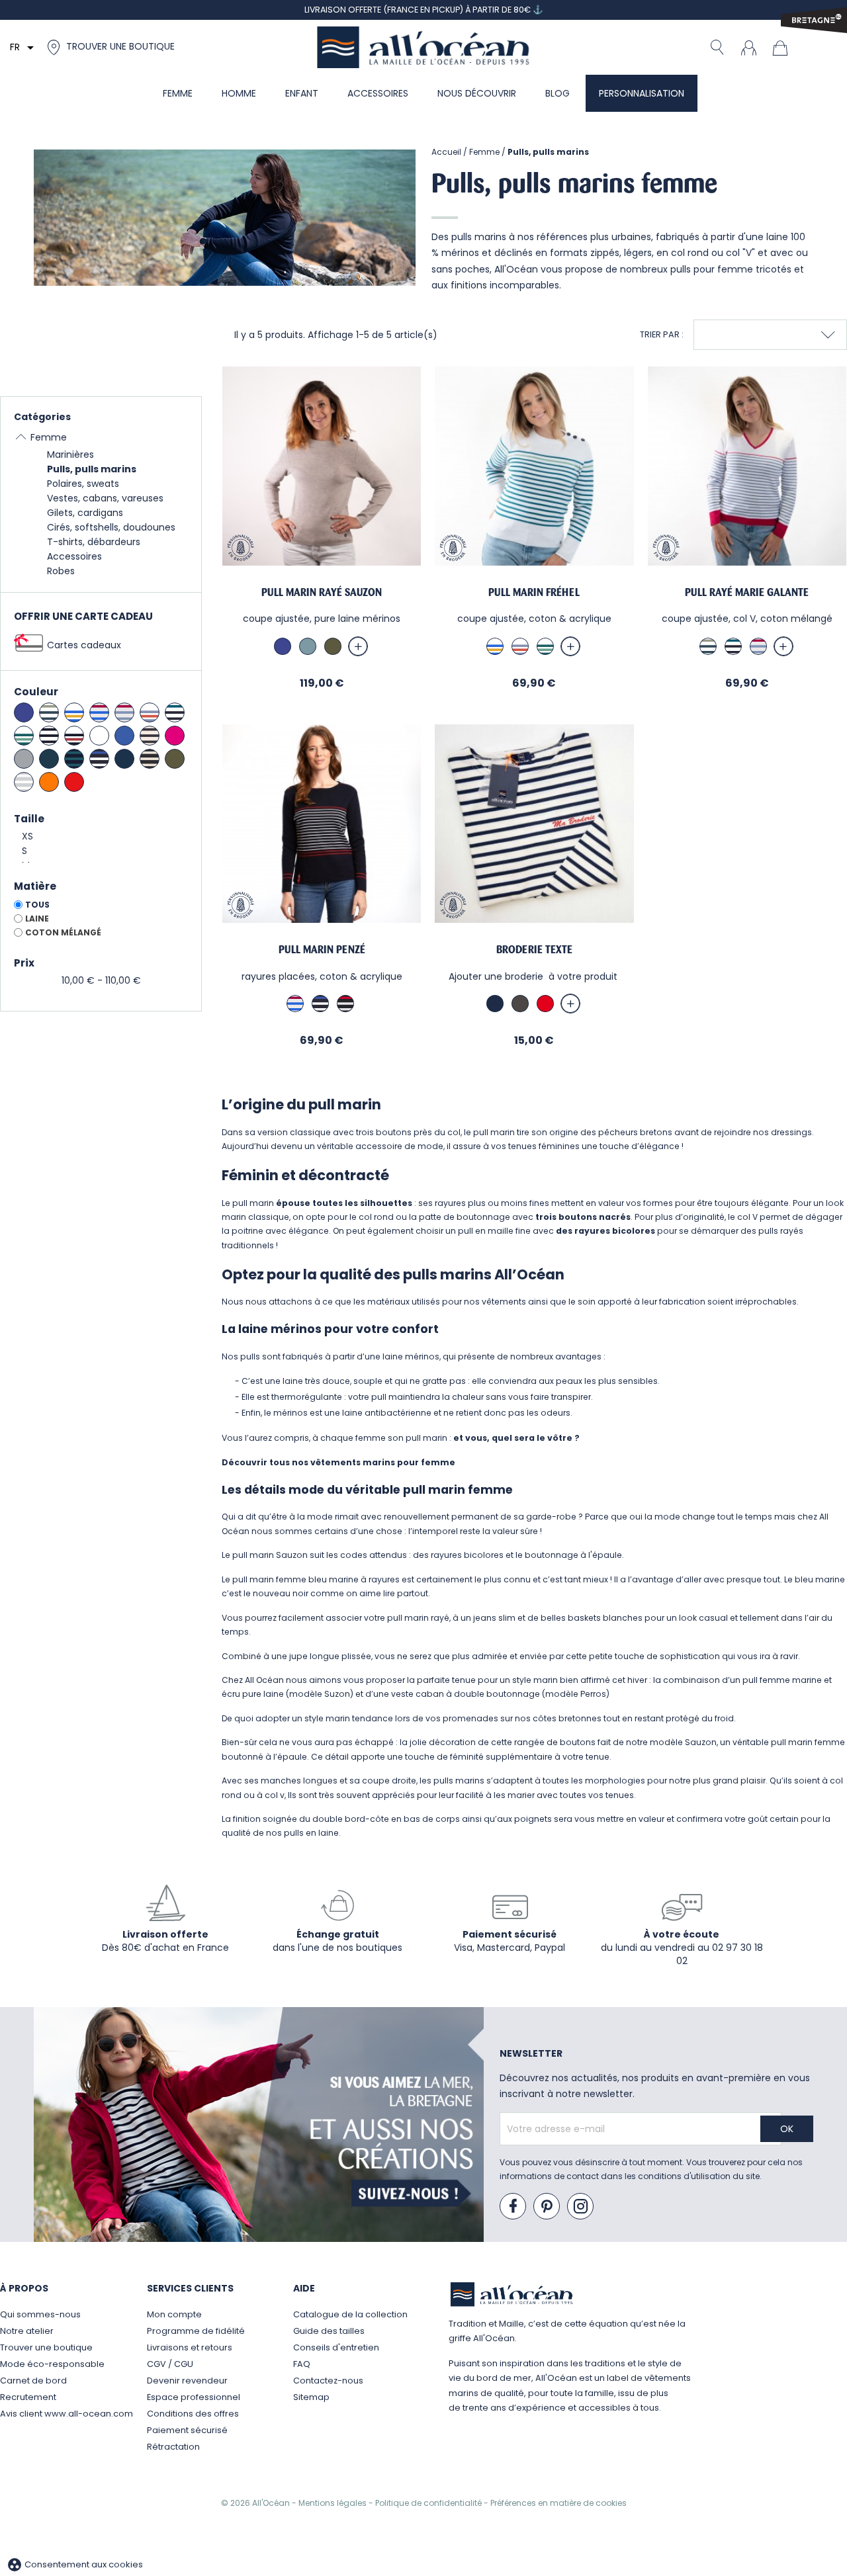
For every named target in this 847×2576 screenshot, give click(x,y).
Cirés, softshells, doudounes (111, 527)
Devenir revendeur (187, 2381)
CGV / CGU (170, 2364)
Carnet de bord (33, 2381)
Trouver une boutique (46, 2347)
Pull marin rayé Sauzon (322, 592)
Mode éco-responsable (52, 2364)
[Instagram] (581, 2207)
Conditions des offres (193, 2414)
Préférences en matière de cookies (558, 2503)
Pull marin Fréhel (534, 592)
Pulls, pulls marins (92, 469)
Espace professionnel (194, 2397)
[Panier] (783, 47)
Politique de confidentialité (429, 2503)
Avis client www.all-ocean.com (67, 2414)
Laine (37, 919)
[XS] (101, 837)
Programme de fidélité (196, 2331)
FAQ (302, 2364)
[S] (101, 851)
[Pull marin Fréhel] (534, 466)
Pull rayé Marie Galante (747, 592)
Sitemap (311, 2397)
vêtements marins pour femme (383, 1462)
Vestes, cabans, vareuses (105, 498)
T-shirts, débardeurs (94, 542)
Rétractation (173, 2447)
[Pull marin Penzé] (322, 824)
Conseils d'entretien (336, 2347)
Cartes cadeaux (84, 645)
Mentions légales (334, 2503)
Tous (37, 905)
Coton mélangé (63, 932)
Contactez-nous (328, 2381)
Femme (49, 437)
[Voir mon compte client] (748, 47)
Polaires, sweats (83, 484)
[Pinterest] (547, 2207)
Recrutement (28, 2397)
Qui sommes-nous (40, 2314)
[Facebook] (513, 2207)
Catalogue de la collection (350, 2314)
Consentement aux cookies (75, 2564)
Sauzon (292, 1555)
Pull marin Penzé (322, 950)
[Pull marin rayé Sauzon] (322, 466)
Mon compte (174, 2314)
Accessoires (74, 556)
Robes (61, 571)
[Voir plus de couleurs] (358, 646)
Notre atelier (27, 2331)
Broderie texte (534, 950)
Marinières (70, 454)
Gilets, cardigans (85, 513)
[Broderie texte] (534, 824)
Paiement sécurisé (187, 2430)
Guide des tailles (329, 2331)
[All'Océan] (423, 47)
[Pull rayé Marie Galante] (747, 466)
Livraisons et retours (190, 2347)
